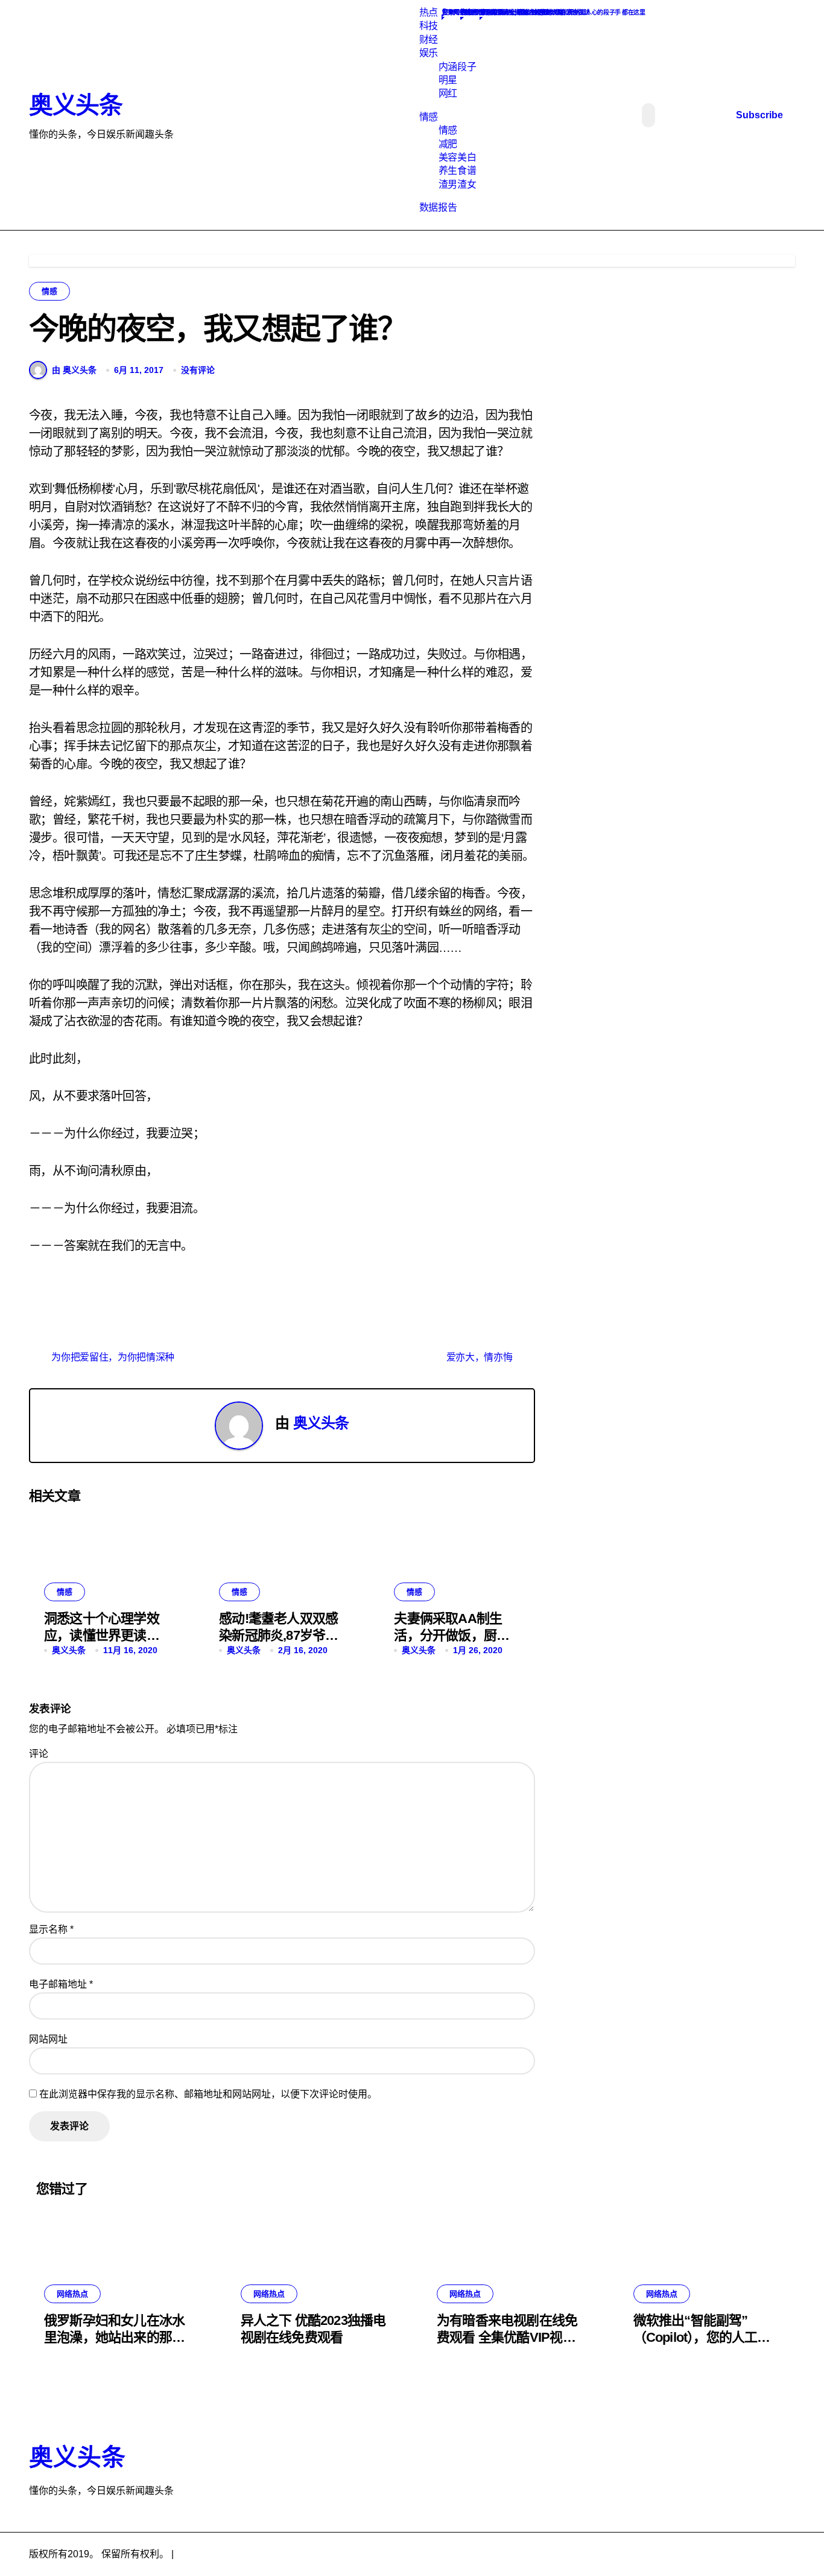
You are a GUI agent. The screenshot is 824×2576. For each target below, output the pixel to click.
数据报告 (438, 207)
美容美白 (457, 157)
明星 (448, 80)
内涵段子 (457, 67)
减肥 (448, 144)
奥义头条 (75, 105)
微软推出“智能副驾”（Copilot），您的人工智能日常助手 (702, 2338)
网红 (448, 93)
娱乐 (429, 53)
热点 (429, 12)
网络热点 (72, 2294)
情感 (429, 117)
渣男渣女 (457, 184)
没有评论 (198, 370)
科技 (429, 26)
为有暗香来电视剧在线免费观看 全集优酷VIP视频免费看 (507, 2338)
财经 (429, 40)
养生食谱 (457, 171)
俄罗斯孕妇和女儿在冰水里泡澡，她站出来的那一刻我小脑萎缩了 (114, 2338)
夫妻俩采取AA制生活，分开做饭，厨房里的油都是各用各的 (452, 1636)
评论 (39, 1754)
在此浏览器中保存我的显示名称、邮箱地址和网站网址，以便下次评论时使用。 (208, 2094)
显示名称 (51, 1929)
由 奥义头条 (74, 370)
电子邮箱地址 (61, 1984)
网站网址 (48, 2039)
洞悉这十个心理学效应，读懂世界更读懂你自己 (102, 1636)
